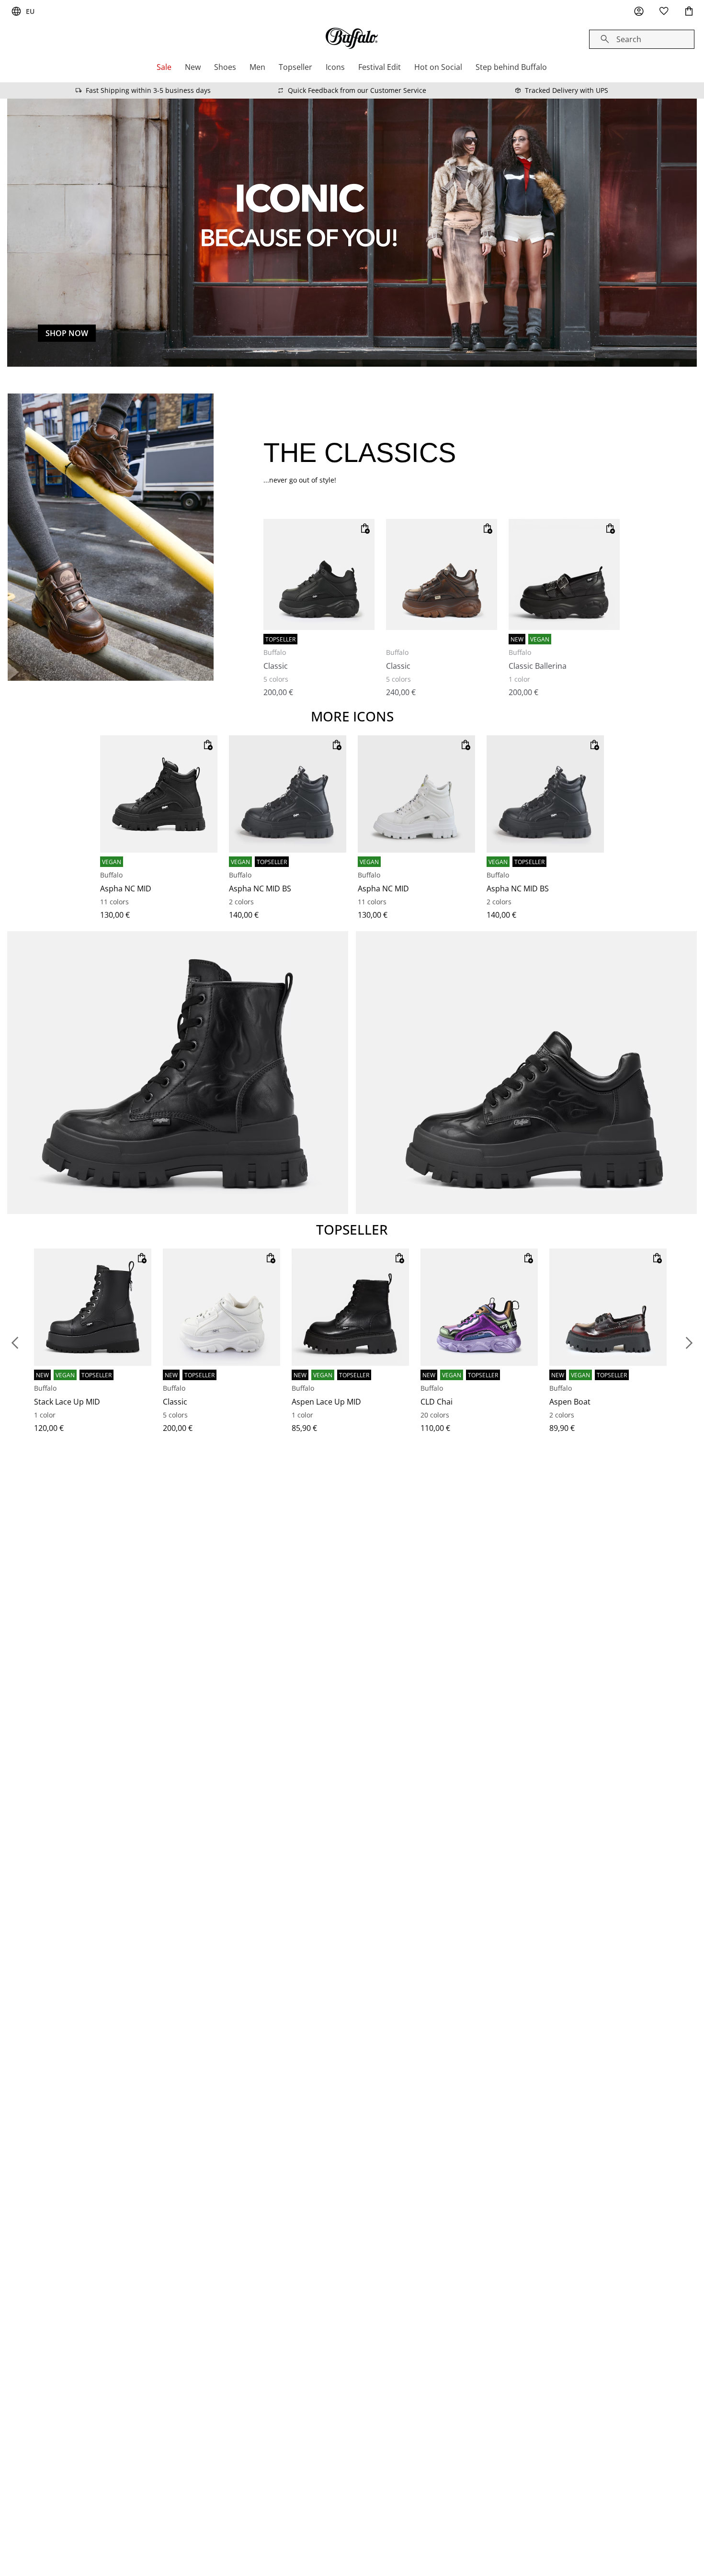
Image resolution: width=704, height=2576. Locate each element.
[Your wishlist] (664, 11)
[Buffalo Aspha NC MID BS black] (288, 794)
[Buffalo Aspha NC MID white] (416, 794)
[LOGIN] (639, 11)
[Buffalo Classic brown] (442, 574)
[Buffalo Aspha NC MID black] (159, 794)
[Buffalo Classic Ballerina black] (564, 574)
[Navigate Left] (15, 1343)
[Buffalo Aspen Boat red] (608, 1307)
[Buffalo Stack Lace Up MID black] (93, 1307)
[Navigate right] (689, 1343)
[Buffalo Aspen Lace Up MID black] (350, 1307)
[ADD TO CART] (365, 529)
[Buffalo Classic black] (319, 574)
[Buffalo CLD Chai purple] (479, 1307)
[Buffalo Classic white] (221, 1307)
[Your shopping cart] (689, 11)
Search (629, 39)
